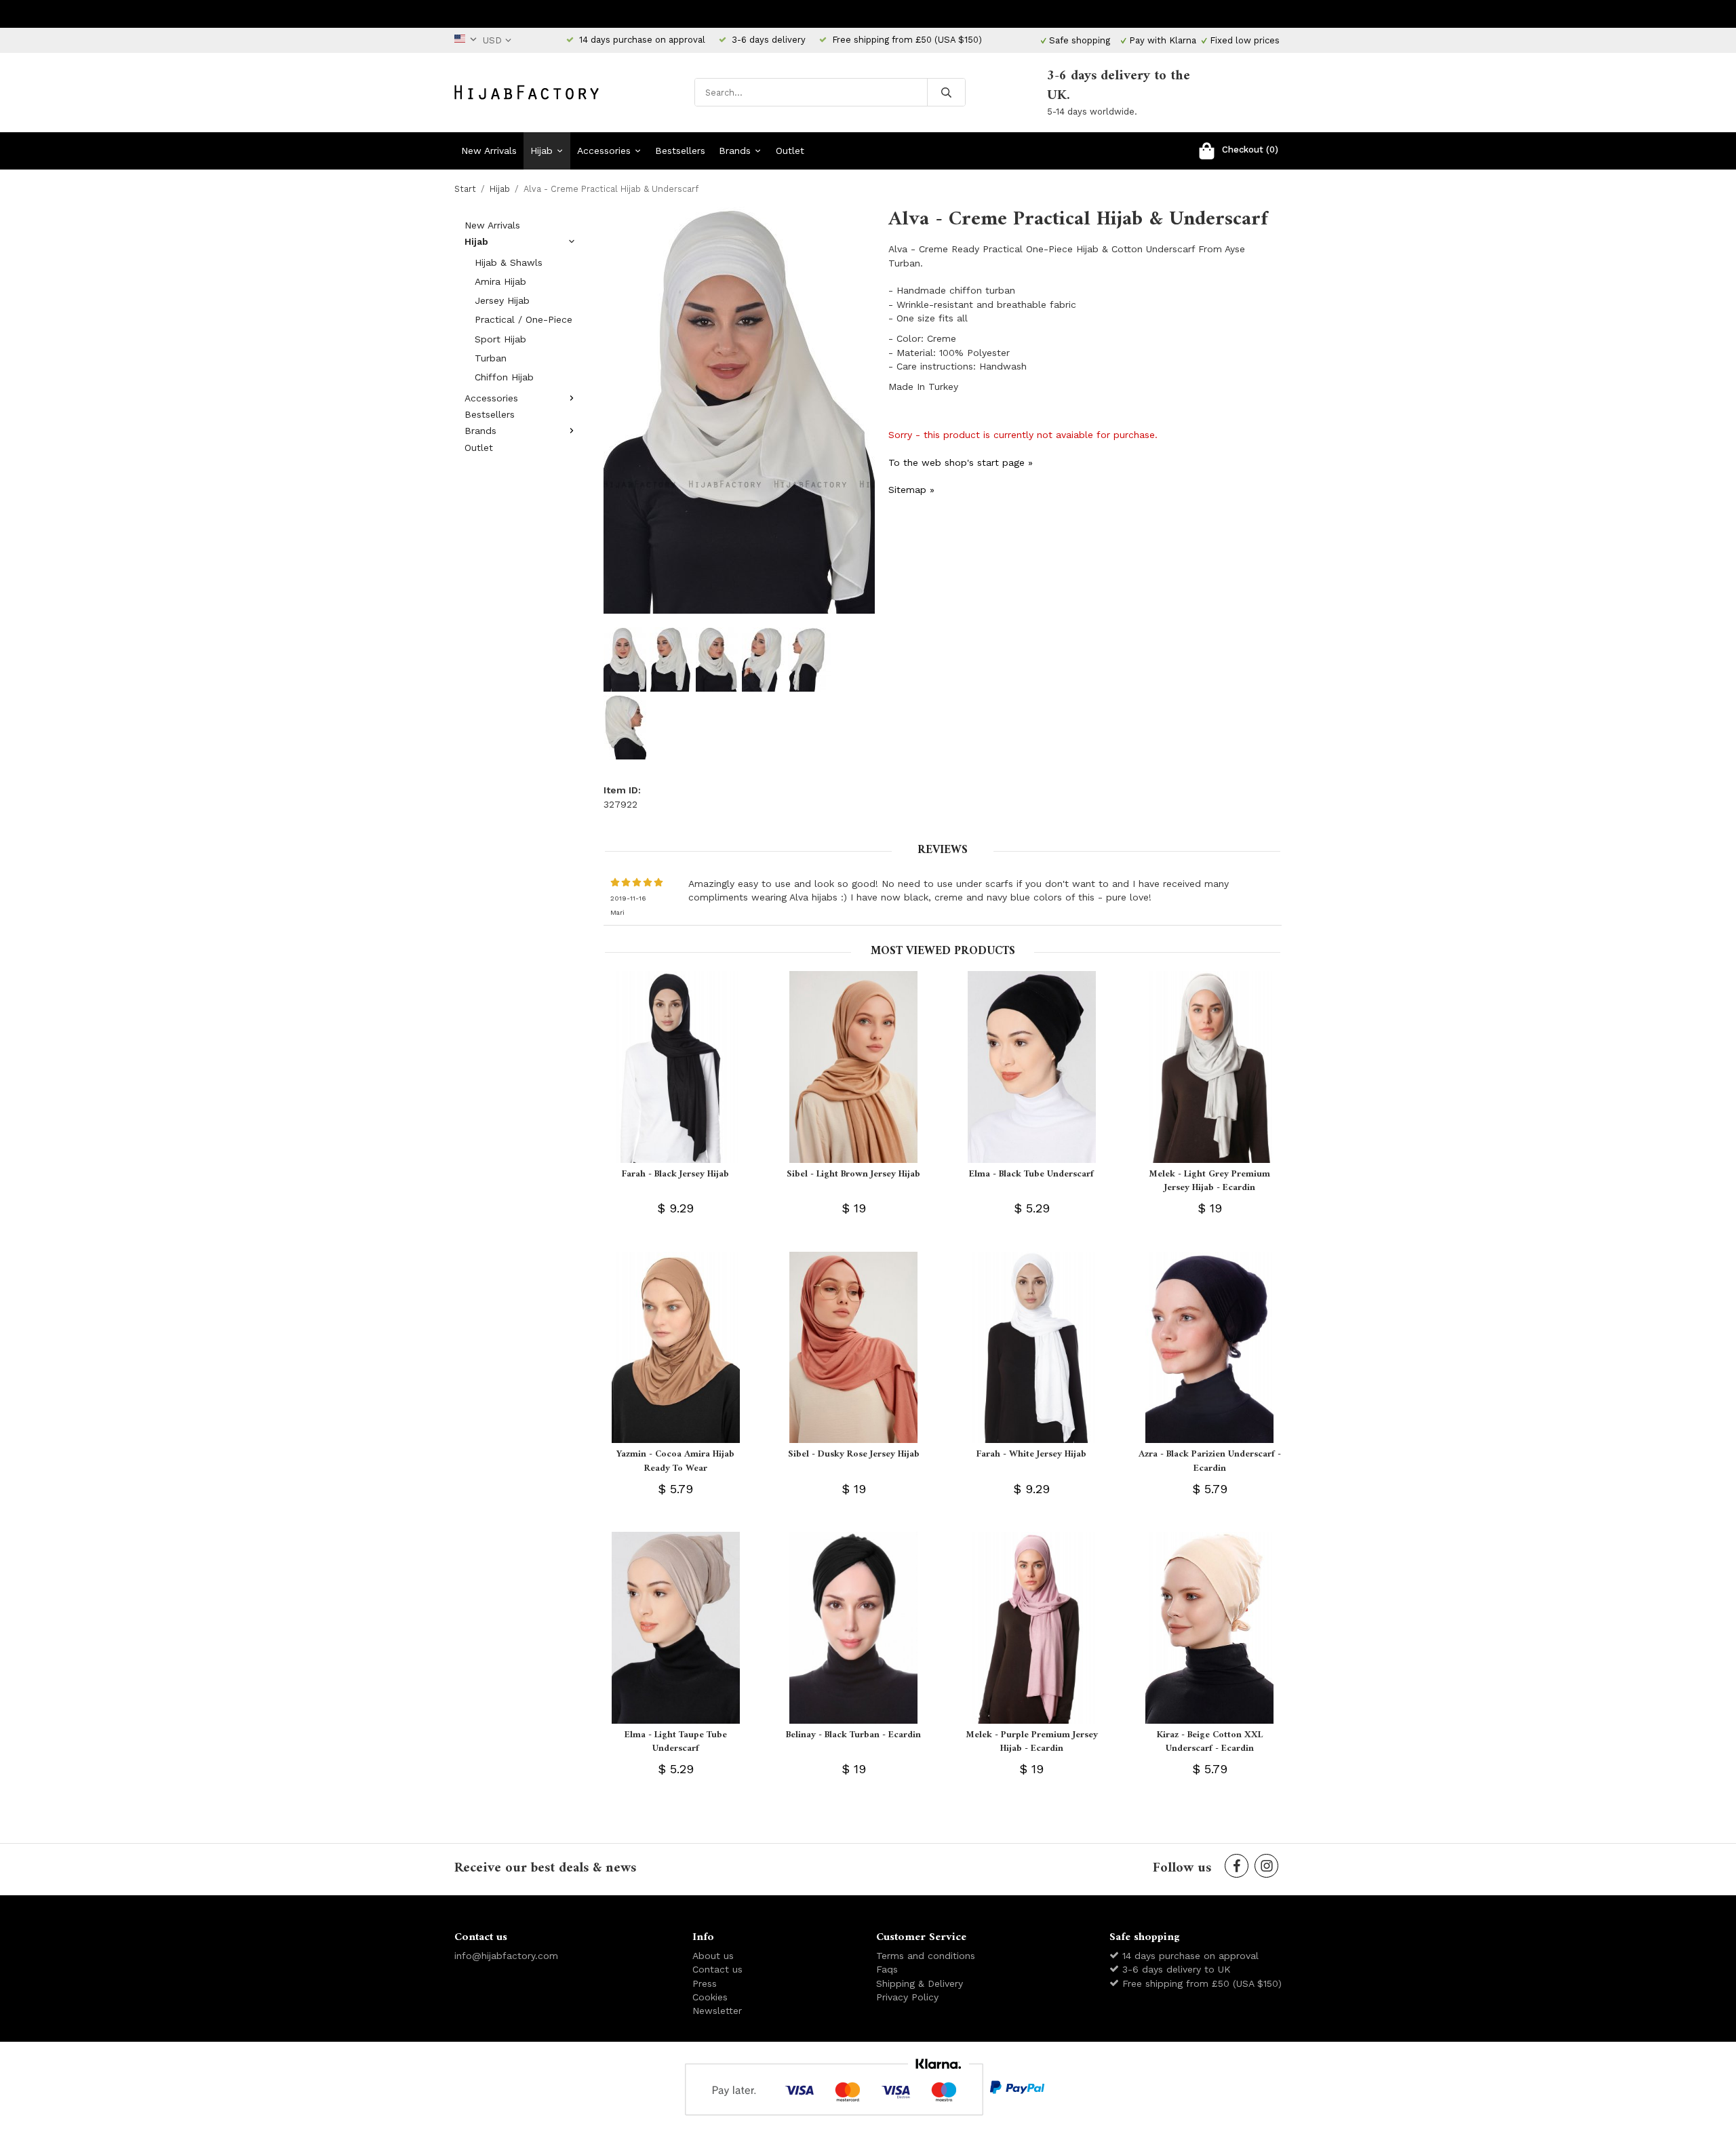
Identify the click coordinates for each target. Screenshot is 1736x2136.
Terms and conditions (926, 1956)
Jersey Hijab (502, 300)
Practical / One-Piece (524, 319)
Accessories (604, 151)
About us (713, 1956)
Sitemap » (911, 490)
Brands (735, 151)
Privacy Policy (907, 1997)
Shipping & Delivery (920, 1983)
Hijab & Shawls (509, 262)
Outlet (790, 151)
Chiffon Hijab (504, 377)
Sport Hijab (500, 339)
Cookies (710, 1997)
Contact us (717, 1969)
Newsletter (717, 2011)
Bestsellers (680, 151)
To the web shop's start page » (961, 462)
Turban (491, 358)
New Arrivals (489, 151)
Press (705, 1983)
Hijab (541, 151)
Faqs (887, 1969)
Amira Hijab (500, 281)
